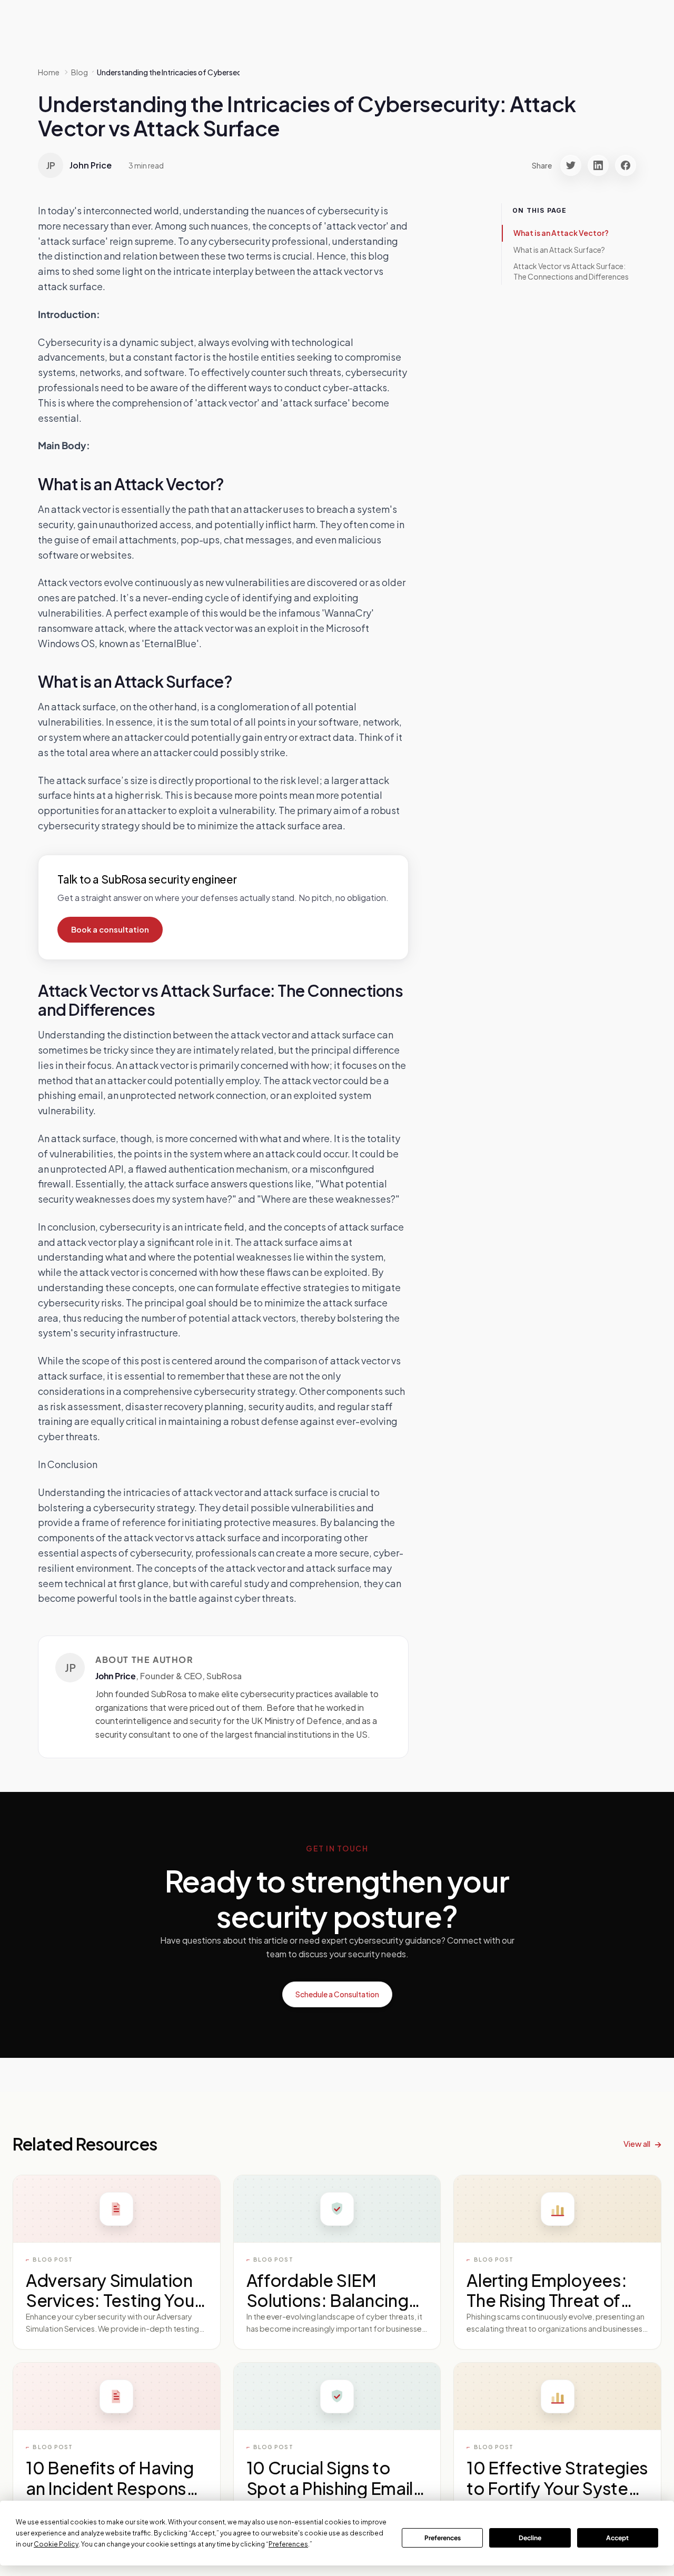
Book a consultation (110, 929)
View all (637, 2143)
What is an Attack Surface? (559, 250)
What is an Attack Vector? (561, 233)
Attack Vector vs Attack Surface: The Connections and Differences (571, 271)
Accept (617, 2538)
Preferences (443, 2538)
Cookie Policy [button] (56, 2544)
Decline (530, 2538)
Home (49, 72)
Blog (80, 72)
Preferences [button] (288, 2544)
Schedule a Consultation (337, 1994)
